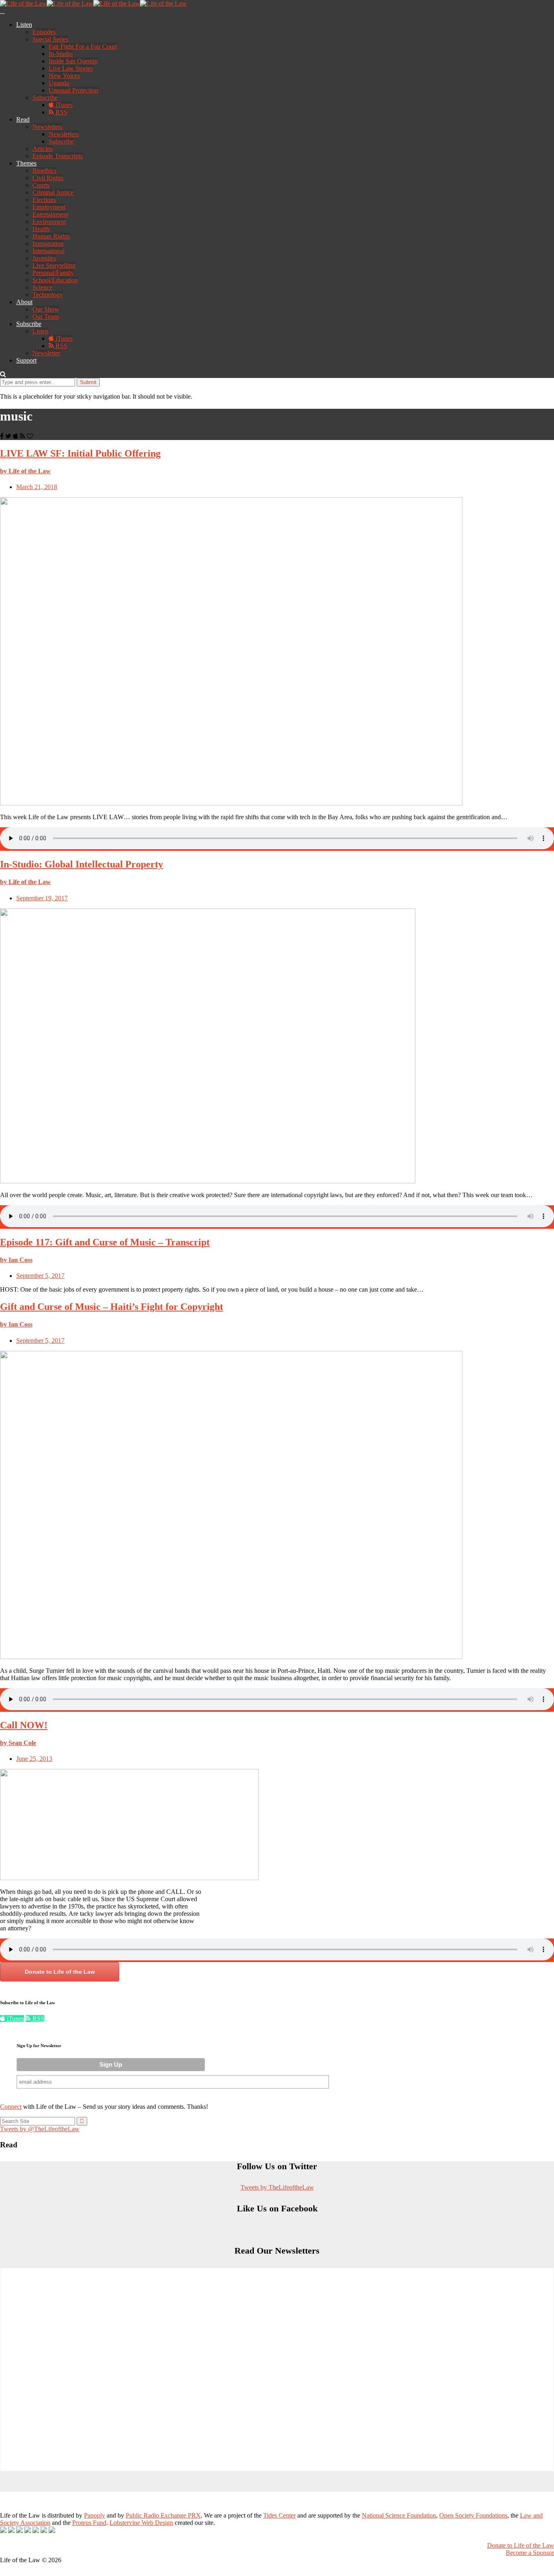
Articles (42, 149)
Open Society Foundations (473, 2515)
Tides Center (279, 2515)
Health (41, 229)
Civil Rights (48, 178)
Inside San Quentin (73, 61)
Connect (11, 2107)
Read (23, 119)
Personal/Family (53, 273)
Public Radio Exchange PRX (163, 2515)
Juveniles (44, 258)
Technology (48, 295)
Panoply (94, 2515)
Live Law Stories (71, 68)
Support (26, 360)
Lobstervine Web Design (141, 2523)
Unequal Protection (73, 90)
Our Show (46, 309)
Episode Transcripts (58, 156)
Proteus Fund (89, 2523)
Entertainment (50, 214)
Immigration (48, 244)
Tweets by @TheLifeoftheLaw (40, 2129)
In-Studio (61, 54)
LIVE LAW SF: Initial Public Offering (80, 453)
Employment (49, 207)
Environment (49, 222)
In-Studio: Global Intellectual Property (82, 864)
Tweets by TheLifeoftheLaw (277, 2187)
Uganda (59, 83)
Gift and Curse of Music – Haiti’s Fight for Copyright (112, 1307)
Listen (24, 25)
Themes (26, 163)
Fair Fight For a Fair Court (83, 46)
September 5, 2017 (40, 1276)
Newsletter (46, 353)
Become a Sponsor (530, 2553)
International (48, 251)
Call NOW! (24, 1725)
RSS (61, 112)
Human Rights (51, 236)
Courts (41, 185)
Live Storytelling (54, 265)
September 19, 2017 (42, 898)
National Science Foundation (399, 2515)
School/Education (55, 280)
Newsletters (47, 127)
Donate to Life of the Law (60, 1972)
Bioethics (44, 171)
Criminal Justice (53, 192)
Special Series (50, 39)
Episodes (44, 32)
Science (42, 287)
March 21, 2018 (37, 487)
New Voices (64, 76)
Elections (44, 200)
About (24, 302)
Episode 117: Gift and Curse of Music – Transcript (105, 1242)
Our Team (45, 317)
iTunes (63, 105)
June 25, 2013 (34, 1759)
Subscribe (45, 98)
